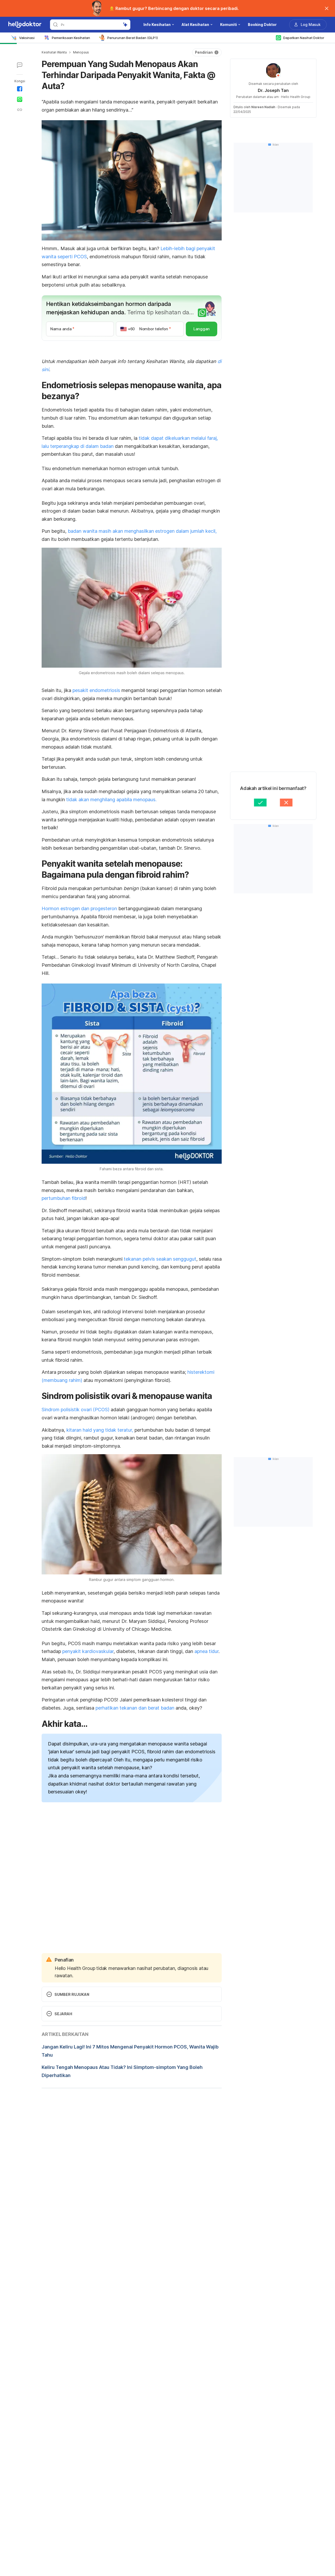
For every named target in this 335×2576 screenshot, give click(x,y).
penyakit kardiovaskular (88, 1651)
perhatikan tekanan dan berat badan (135, 1708)
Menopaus (81, 52)
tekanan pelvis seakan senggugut (160, 1259)
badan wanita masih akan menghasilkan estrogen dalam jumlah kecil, (142, 531)
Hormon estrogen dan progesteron (79, 908)
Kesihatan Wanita (54, 52)
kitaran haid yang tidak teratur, (100, 1430)
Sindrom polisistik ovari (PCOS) (76, 1410)
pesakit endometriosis (96, 690)
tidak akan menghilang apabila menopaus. (111, 800)
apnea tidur (206, 1651)
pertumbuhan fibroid (64, 1198)
